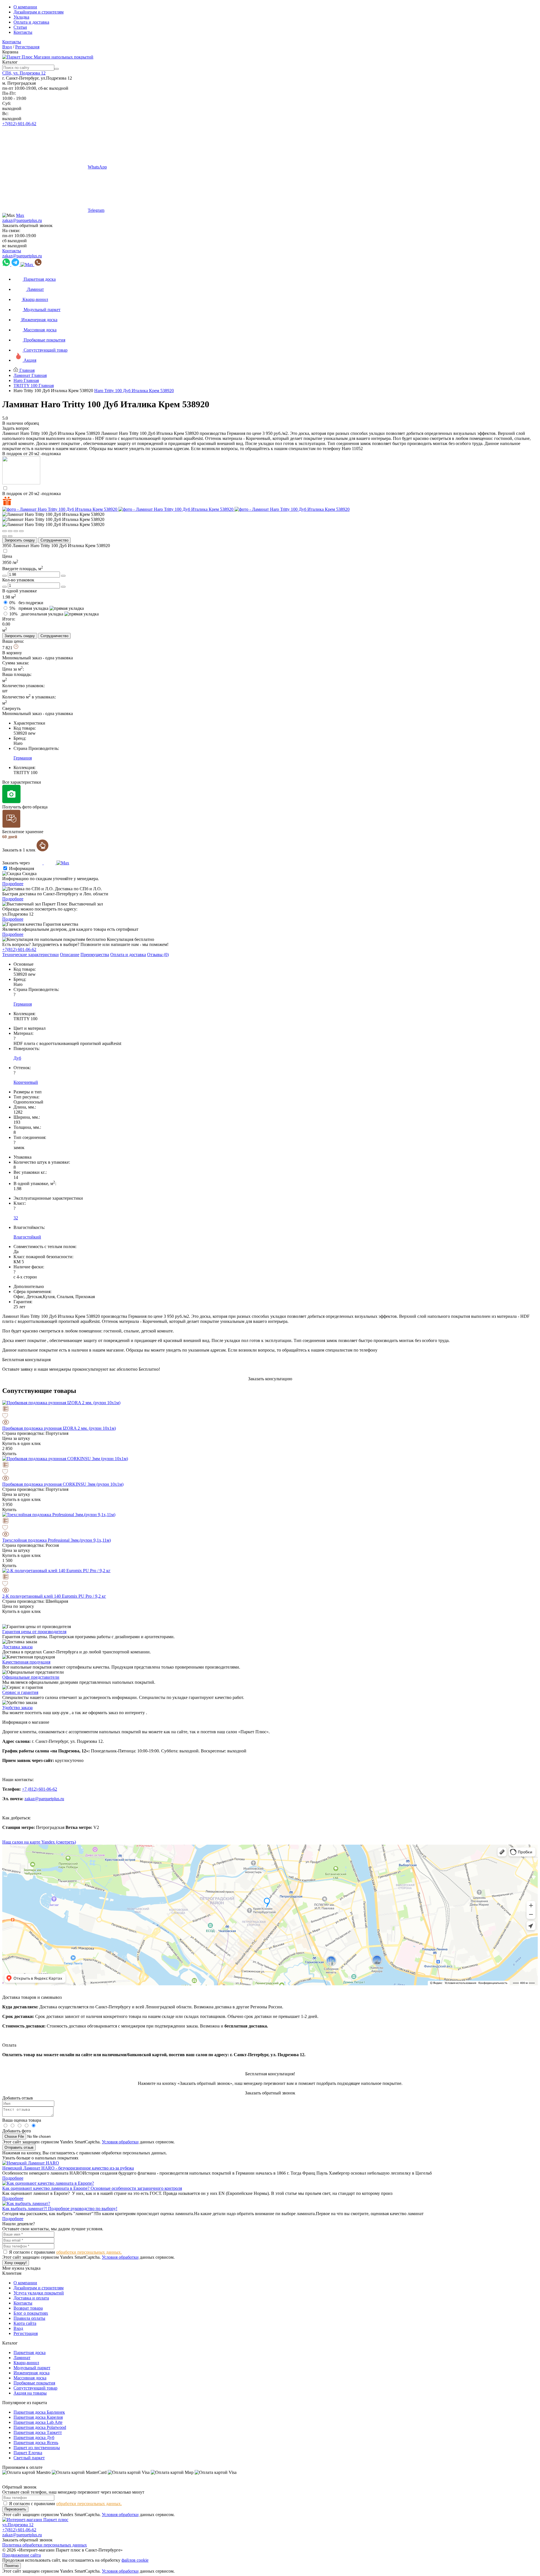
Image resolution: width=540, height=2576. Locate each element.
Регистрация (27, 47)
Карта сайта (25, 2323)
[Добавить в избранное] (270, 1416)
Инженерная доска (31, 2373)
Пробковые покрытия (34, 2383)
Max (20, 215)
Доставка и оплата (31, 2298)
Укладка (21, 17)
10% (36, 614)
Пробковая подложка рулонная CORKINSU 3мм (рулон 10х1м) (63, 1484)
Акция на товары (30, 2393)
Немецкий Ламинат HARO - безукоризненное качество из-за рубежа (68, 2168)
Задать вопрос (16, 428)
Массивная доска (30, 2378)
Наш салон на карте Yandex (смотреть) (39, 1842)
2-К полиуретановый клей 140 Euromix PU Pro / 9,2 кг (54, 1596)
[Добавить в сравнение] (270, 1409)
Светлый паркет (29, 2458)
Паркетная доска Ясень (36, 2443)
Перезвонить (15, 2509)
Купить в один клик (22, 1443)
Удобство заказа (17, 1708)
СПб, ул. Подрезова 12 (24, 73)
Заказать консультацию (270, 1379)
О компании (25, 7)
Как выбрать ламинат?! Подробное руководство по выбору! (60, 2209)
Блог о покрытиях (31, 2313)
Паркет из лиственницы (37, 2448)
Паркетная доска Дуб (34, 2437)
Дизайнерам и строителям (39, 12)
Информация (22, 868)
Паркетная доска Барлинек (39, 2412)
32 (16, 1218)
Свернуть (11, 708)
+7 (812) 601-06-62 (40, 1789)
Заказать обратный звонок (27, 225)
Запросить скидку (20, 540)
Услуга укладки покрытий (39, 2293)
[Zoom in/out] (21, 531)
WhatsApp (97, 167)
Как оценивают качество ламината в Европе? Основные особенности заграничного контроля (92, 2188)
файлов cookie (135, 2560)
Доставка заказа (17, 1647)
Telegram (96, 210)
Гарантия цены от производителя (34, 1632)
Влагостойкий (27, 1237)
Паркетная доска (30, 2353)
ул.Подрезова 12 (18, 2525)
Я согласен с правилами (65, 2252)
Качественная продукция (26, 1662)
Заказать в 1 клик (19, 850)
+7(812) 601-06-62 (19, 124)
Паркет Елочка (28, 2453)
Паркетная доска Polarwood (40, 2427)
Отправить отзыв (19, 2147)
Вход (7, 47)
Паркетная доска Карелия (38, 2417)
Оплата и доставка (31, 22)
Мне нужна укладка (21, 2268)
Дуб (17, 1058)
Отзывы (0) (158, 955)
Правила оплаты (29, 2318)
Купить (9, 1454)
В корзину (12, 653)
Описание (70, 955)
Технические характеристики (31, 955)
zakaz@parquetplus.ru (22, 220)
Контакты (23, 32)
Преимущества (95, 955)
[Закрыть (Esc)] (4, 531)
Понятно (12, 2566)
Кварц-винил (26, 2363)
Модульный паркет (32, 2368)
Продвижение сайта (22, 2555)
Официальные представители (31, 1677)
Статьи (20, 27)
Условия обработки (120, 2142)
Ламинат (22, 2358)
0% (26, 603)
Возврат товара (28, 2308)
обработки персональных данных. (89, 2252)
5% (29, 608)
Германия (23, 758)
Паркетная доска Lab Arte (38, 2422)
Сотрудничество (54, 540)
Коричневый (26, 1082)
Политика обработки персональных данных (45, 2545)
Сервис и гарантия (20, 1692)
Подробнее (13, 884)
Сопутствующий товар (35, 2388)
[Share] (10, 531)
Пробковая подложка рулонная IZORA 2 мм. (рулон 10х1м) (59, 1428)
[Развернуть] (16, 531)
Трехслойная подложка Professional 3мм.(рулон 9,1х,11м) (57, 1540)
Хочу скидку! (16, 2263)
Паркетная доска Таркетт (38, 2432)
